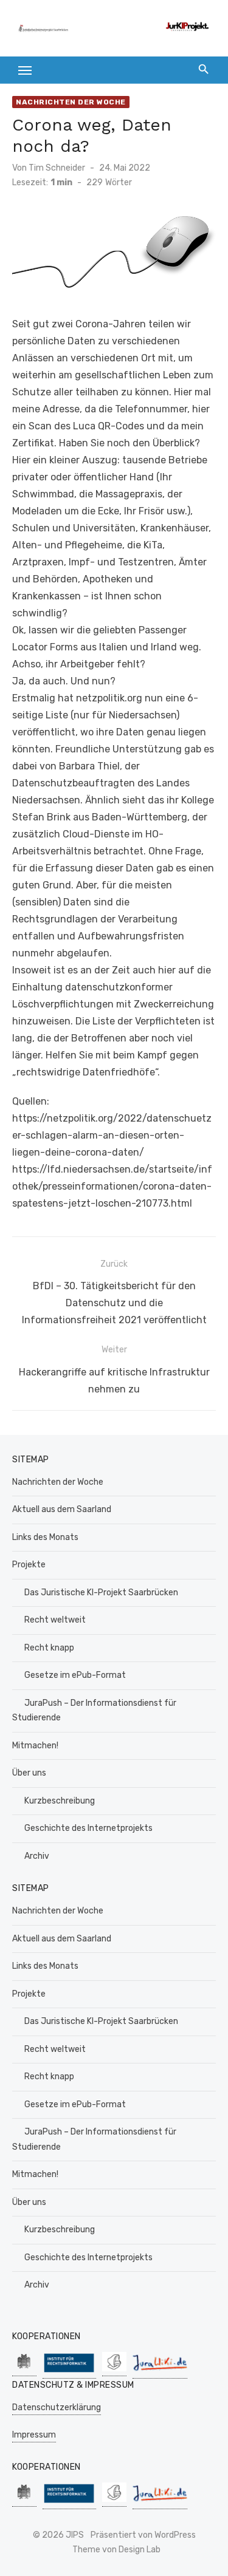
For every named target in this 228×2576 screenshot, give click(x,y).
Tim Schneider (57, 168)
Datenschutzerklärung (57, 2407)
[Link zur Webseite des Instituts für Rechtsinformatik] (69, 2372)
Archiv (37, 1856)
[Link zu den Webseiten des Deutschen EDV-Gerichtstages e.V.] (114, 2370)
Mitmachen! (35, 1746)
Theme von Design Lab (116, 2550)
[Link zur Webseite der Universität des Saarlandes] (24, 2370)
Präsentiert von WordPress (143, 2535)
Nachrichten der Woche (71, 102)
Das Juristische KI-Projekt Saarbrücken (101, 1593)
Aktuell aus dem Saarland (62, 1509)
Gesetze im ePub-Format (75, 1675)
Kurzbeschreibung (60, 1801)
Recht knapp (49, 1648)
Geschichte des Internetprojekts (88, 1828)
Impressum (34, 2435)
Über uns (29, 1773)
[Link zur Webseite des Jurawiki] (160, 2372)
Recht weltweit (55, 1620)
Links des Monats (45, 1537)
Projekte (29, 1565)
